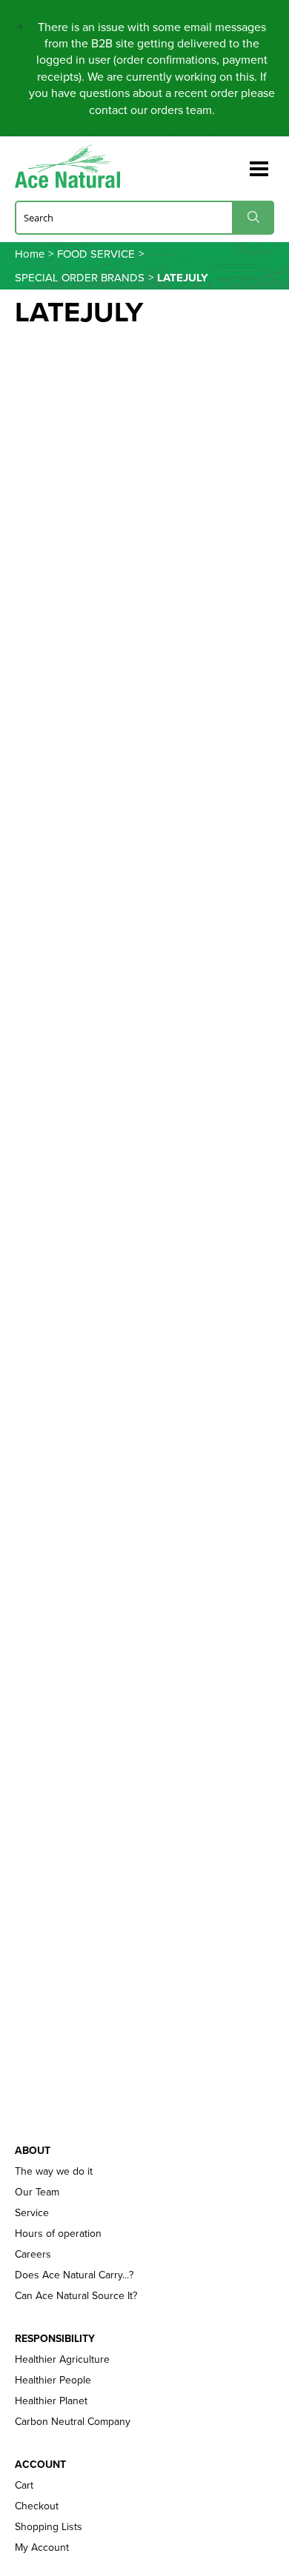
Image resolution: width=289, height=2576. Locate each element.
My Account (42, 2548)
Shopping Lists (49, 2527)
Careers (33, 2255)
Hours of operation (58, 2234)
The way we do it (54, 2172)
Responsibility (55, 2339)
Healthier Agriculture (62, 2360)
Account (40, 2465)
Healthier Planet (51, 2401)
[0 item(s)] (236, 163)
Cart (24, 2486)
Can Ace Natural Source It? (76, 2296)
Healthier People (53, 2381)
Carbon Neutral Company (73, 2422)
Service (32, 2213)
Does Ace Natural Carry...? (74, 2275)
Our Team (37, 2192)
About (33, 2151)
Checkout (37, 2506)
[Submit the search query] (253, 217)
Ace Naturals (74, 166)
